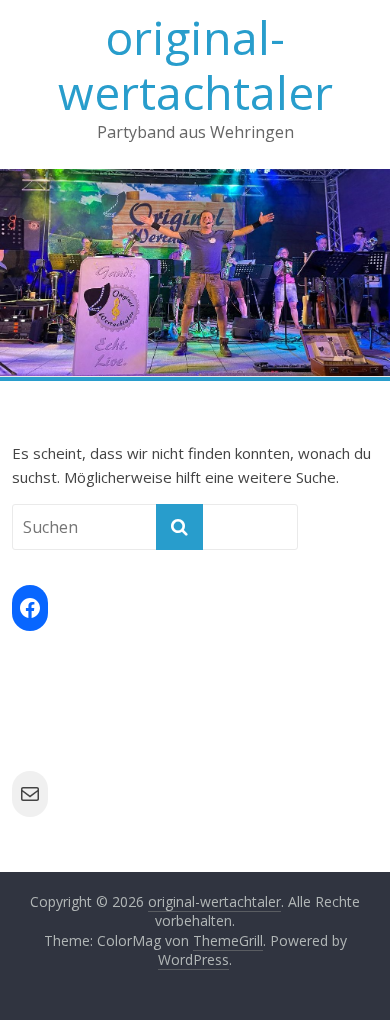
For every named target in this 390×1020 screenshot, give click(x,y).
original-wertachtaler (195, 64)
